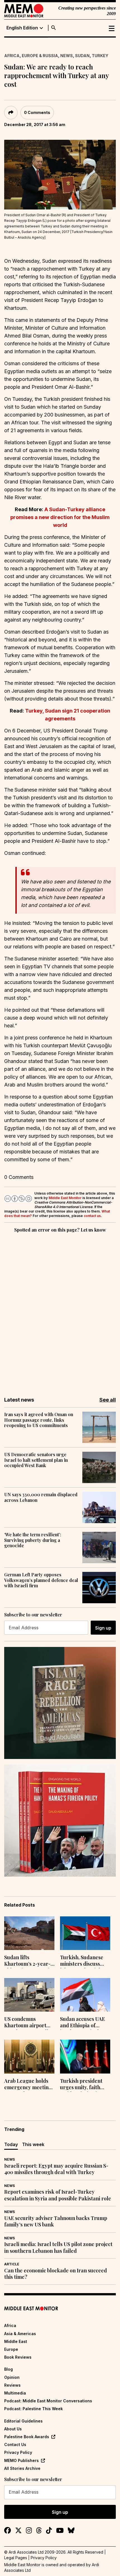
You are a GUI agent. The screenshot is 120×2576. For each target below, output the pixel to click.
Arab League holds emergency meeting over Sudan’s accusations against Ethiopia (28, 2085)
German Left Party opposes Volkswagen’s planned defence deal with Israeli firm (41, 1580)
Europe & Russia (40, 56)
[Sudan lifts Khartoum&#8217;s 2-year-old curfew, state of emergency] (29, 1933)
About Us (13, 2429)
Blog (9, 2369)
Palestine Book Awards (27, 2437)
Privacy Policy (18, 2452)
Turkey (100, 56)
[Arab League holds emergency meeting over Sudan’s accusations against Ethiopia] (29, 2056)
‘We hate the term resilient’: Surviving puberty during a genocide (33, 1540)
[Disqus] (60, 1311)
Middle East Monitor (65, 1198)
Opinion (12, 2377)
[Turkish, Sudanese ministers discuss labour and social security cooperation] (85, 1933)
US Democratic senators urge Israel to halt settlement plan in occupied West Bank (36, 1460)
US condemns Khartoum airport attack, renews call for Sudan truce (26, 2023)
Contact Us (15, 2444)
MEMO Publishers (21, 2460)
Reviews (12, 2385)
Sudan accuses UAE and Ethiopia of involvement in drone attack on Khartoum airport (85, 2023)
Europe (11, 2349)
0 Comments (37, 112)
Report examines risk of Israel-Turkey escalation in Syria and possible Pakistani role (58, 2195)
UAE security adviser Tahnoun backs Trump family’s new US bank (56, 2221)
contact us (92, 1216)
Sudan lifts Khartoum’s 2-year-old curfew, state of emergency (27, 1961)
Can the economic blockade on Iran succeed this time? (56, 2274)
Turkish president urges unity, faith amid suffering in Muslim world (81, 2085)
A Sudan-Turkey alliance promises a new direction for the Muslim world (60, 517)
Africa (12, 56)
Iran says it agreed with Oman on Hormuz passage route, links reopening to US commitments (39, 1420)
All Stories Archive (22, 2468)
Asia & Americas (20, 2334)
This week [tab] (33, 2144)
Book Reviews (18, 2357)
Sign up (103, 1628)
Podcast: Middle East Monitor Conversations (48, 2401)
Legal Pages (16, 2558)
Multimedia (15, 2393)
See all (108, 1400)
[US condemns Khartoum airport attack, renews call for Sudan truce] (29, 1995)
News (67, 56)
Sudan (82, 56)
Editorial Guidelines (23, 2421)
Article (12, 2264)
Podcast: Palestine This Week (33, 2409)
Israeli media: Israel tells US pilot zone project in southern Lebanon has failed (58, 2247)
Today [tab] (11, 2144)
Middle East (16, 2341)
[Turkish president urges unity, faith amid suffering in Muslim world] (85, 2056)
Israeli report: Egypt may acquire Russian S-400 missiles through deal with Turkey (56, 2169)
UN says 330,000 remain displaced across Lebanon (41, 1497)
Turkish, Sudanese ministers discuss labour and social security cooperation (84, 1961)
